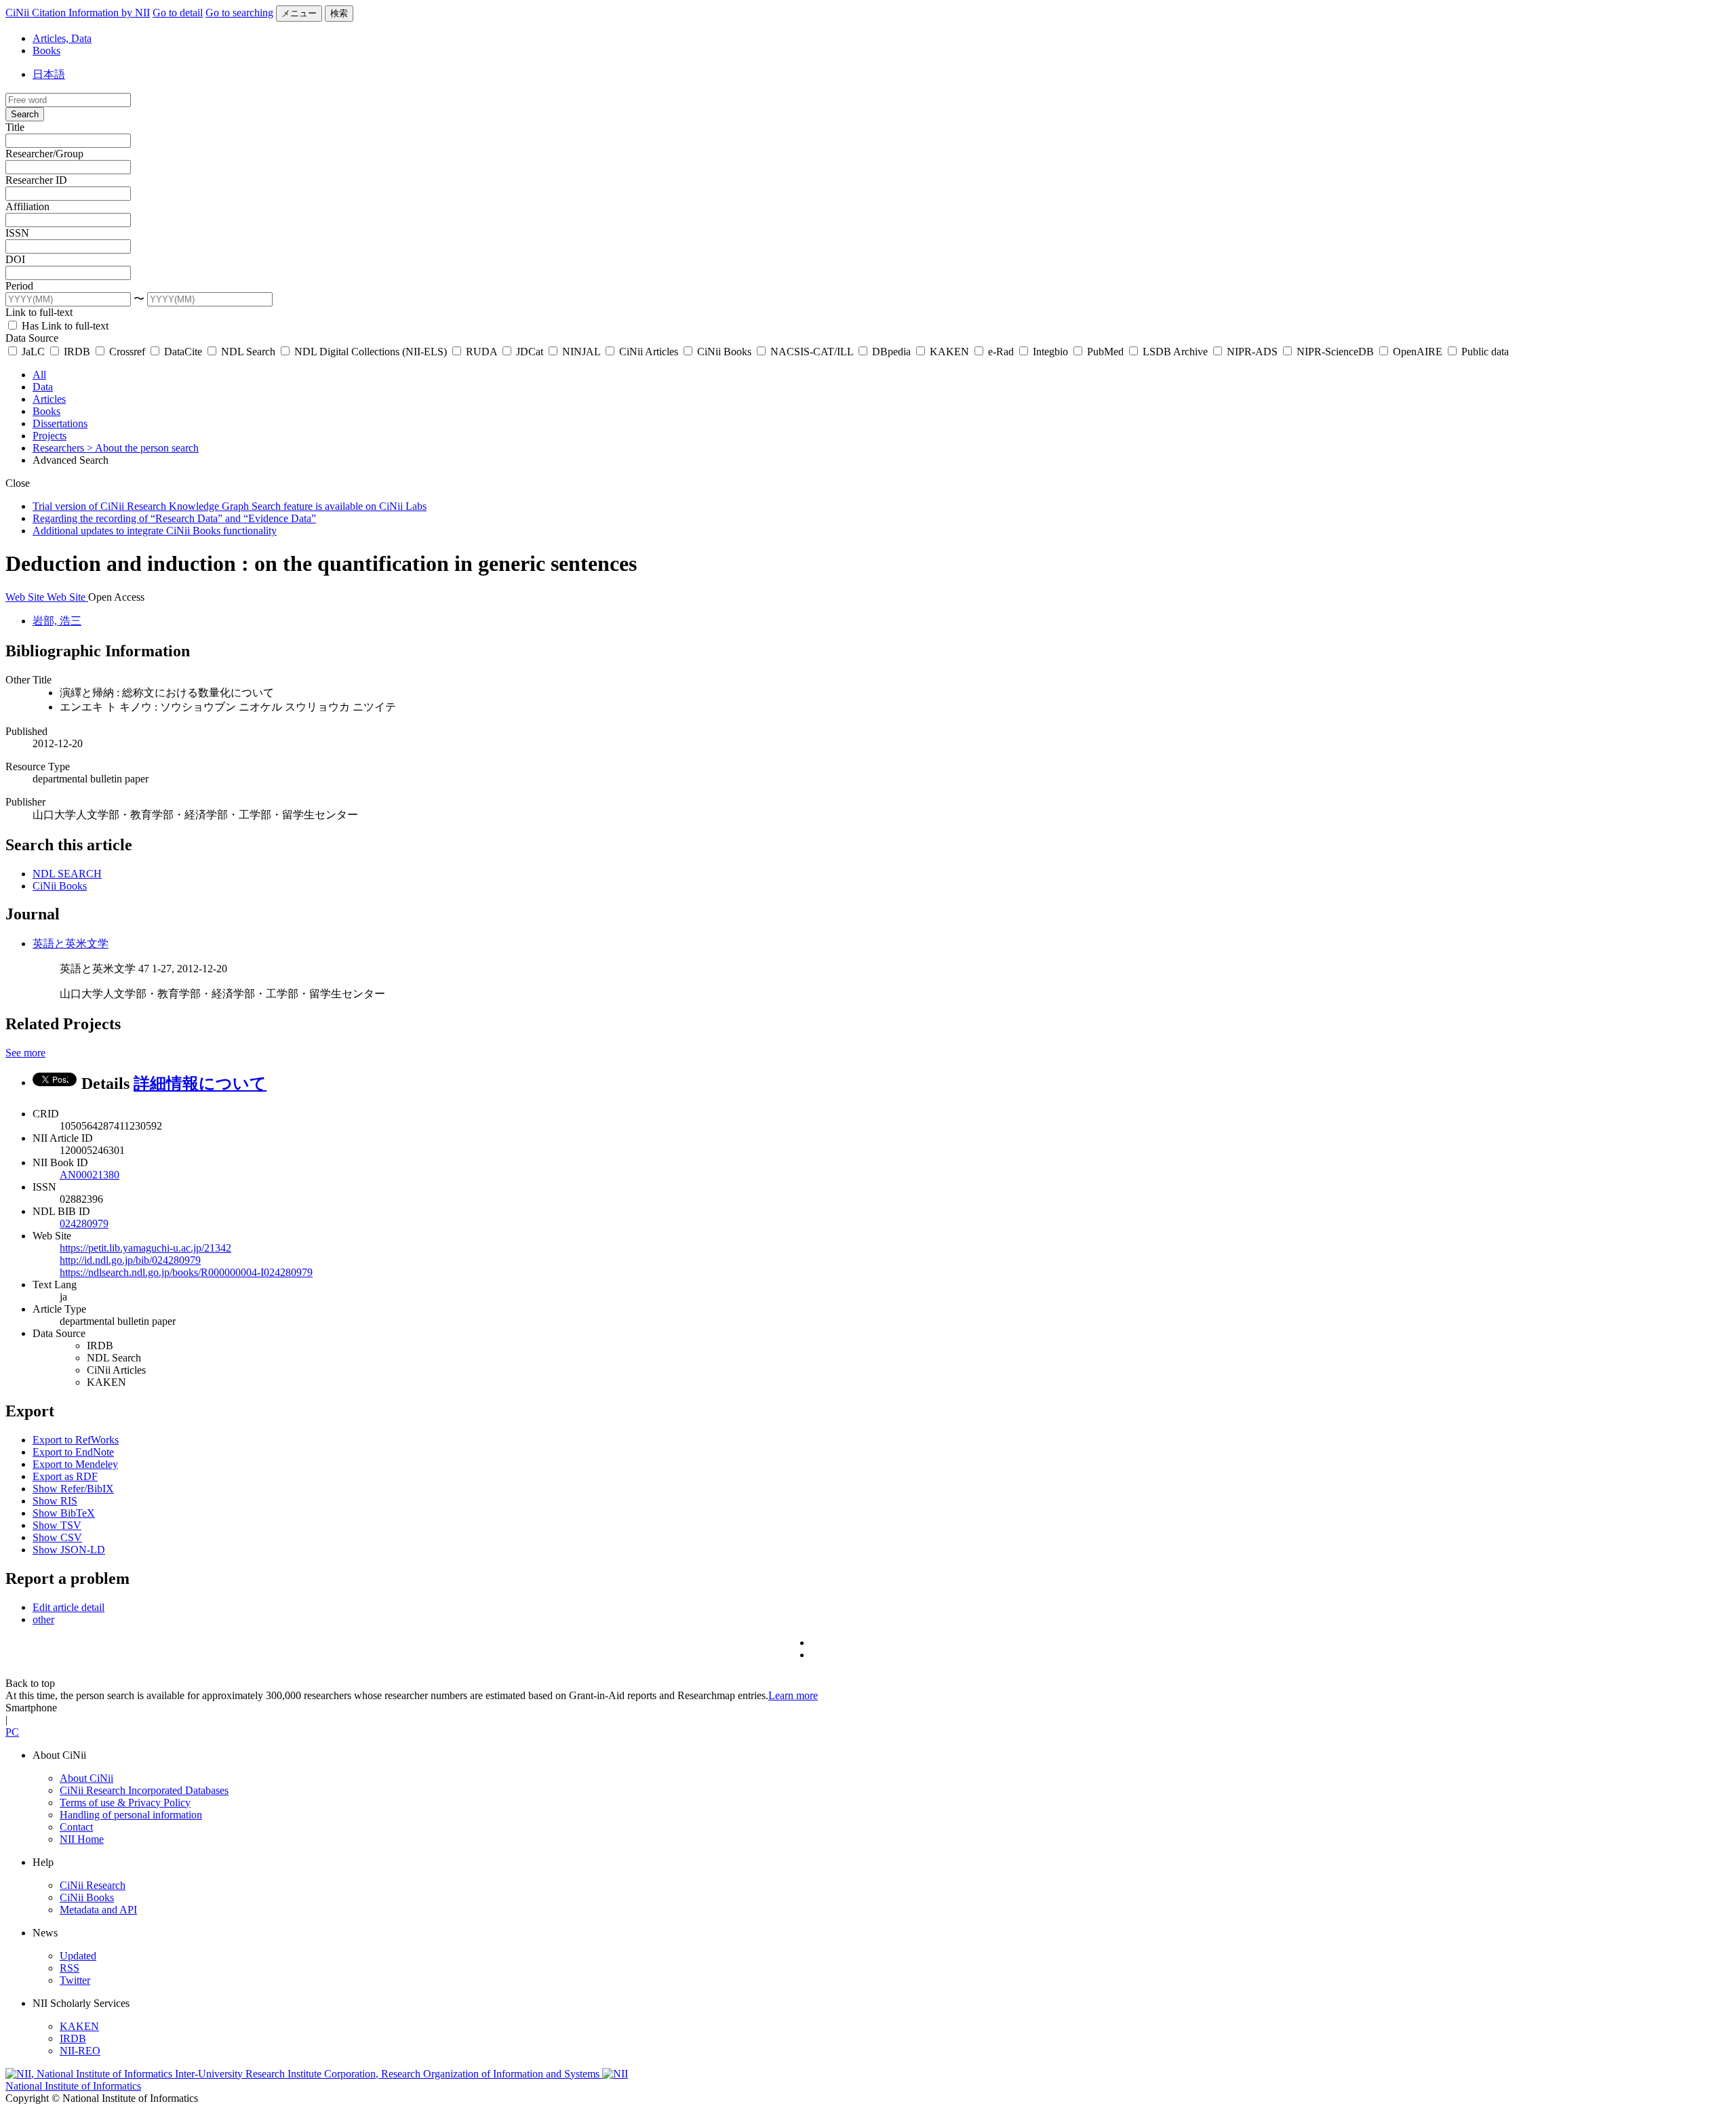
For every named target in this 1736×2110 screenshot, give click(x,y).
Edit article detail (68, 1607)
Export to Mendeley (75, 1464)
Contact (76, 1827)
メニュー (299, 13)
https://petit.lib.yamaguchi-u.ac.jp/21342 (145, 1248)
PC (12, 1732)
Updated (78, 1956)
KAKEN (949, 352)
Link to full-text (39, 312)
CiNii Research (93, 1885)
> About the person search (143, 448)
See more (25, 1053)
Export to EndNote (73, 1452)
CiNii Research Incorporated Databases (144, 1790)
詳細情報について (200, 1083)
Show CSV (57, 1537)
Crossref (127, 352)
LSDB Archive (1175, 352)
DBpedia (891, 352)
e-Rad (1001, 352)
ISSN (17, 233)
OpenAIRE (1418, 352)
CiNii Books (724, 352)
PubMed (1105, 352)
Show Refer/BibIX (73, 1489)
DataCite (183, 352)
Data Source (32, 338)
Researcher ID (36, 180)
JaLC (33, 352)
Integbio (1050, 352)
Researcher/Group (44, 154)
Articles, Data (62, 38)
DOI (15, 259)
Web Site (26, 597)
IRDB (77, 352)
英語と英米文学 (71, 943)
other (43, 1619)
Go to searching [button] (239, 13)
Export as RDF (65, 1476)
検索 (339, 13)
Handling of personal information (131, 1815)
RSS (70, 1968)
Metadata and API (98, 1910)
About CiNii (86, 1778)
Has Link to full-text (64, 326)
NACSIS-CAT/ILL (812, 352)
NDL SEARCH (67, 874)
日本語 (49, 74)
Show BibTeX (64, 1513)
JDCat (530, 352)
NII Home (82, 1839)
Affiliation (27, 206)
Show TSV (57, 1525)
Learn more (793, 1695)
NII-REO (80, 2051)
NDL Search (248, 352)
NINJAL (581, 352)
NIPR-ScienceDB (1335, 352)
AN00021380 (90, 1175)
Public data (1484, 352)
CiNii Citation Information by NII (78, 13)
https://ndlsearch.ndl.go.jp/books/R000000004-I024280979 (186, 1272)
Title (15, 127)
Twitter (75, 1980)
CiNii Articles (649, 352)
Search (25, 114)
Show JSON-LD (69, 1550)
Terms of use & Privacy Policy (125, 1803)
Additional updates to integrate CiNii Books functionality (155, 531)
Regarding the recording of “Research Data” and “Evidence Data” (174, 518)
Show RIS (55, 1501)
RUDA (481, 352)
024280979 (84, 1223)
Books (46, 51)
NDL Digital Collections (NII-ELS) (371, 352)
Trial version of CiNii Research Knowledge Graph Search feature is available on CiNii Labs (230, 506)
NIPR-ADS (1252, 352)
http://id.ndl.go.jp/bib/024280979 (130, 1260)
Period (19, 286)
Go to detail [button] (178, 13)
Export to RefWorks (76, 1440)
